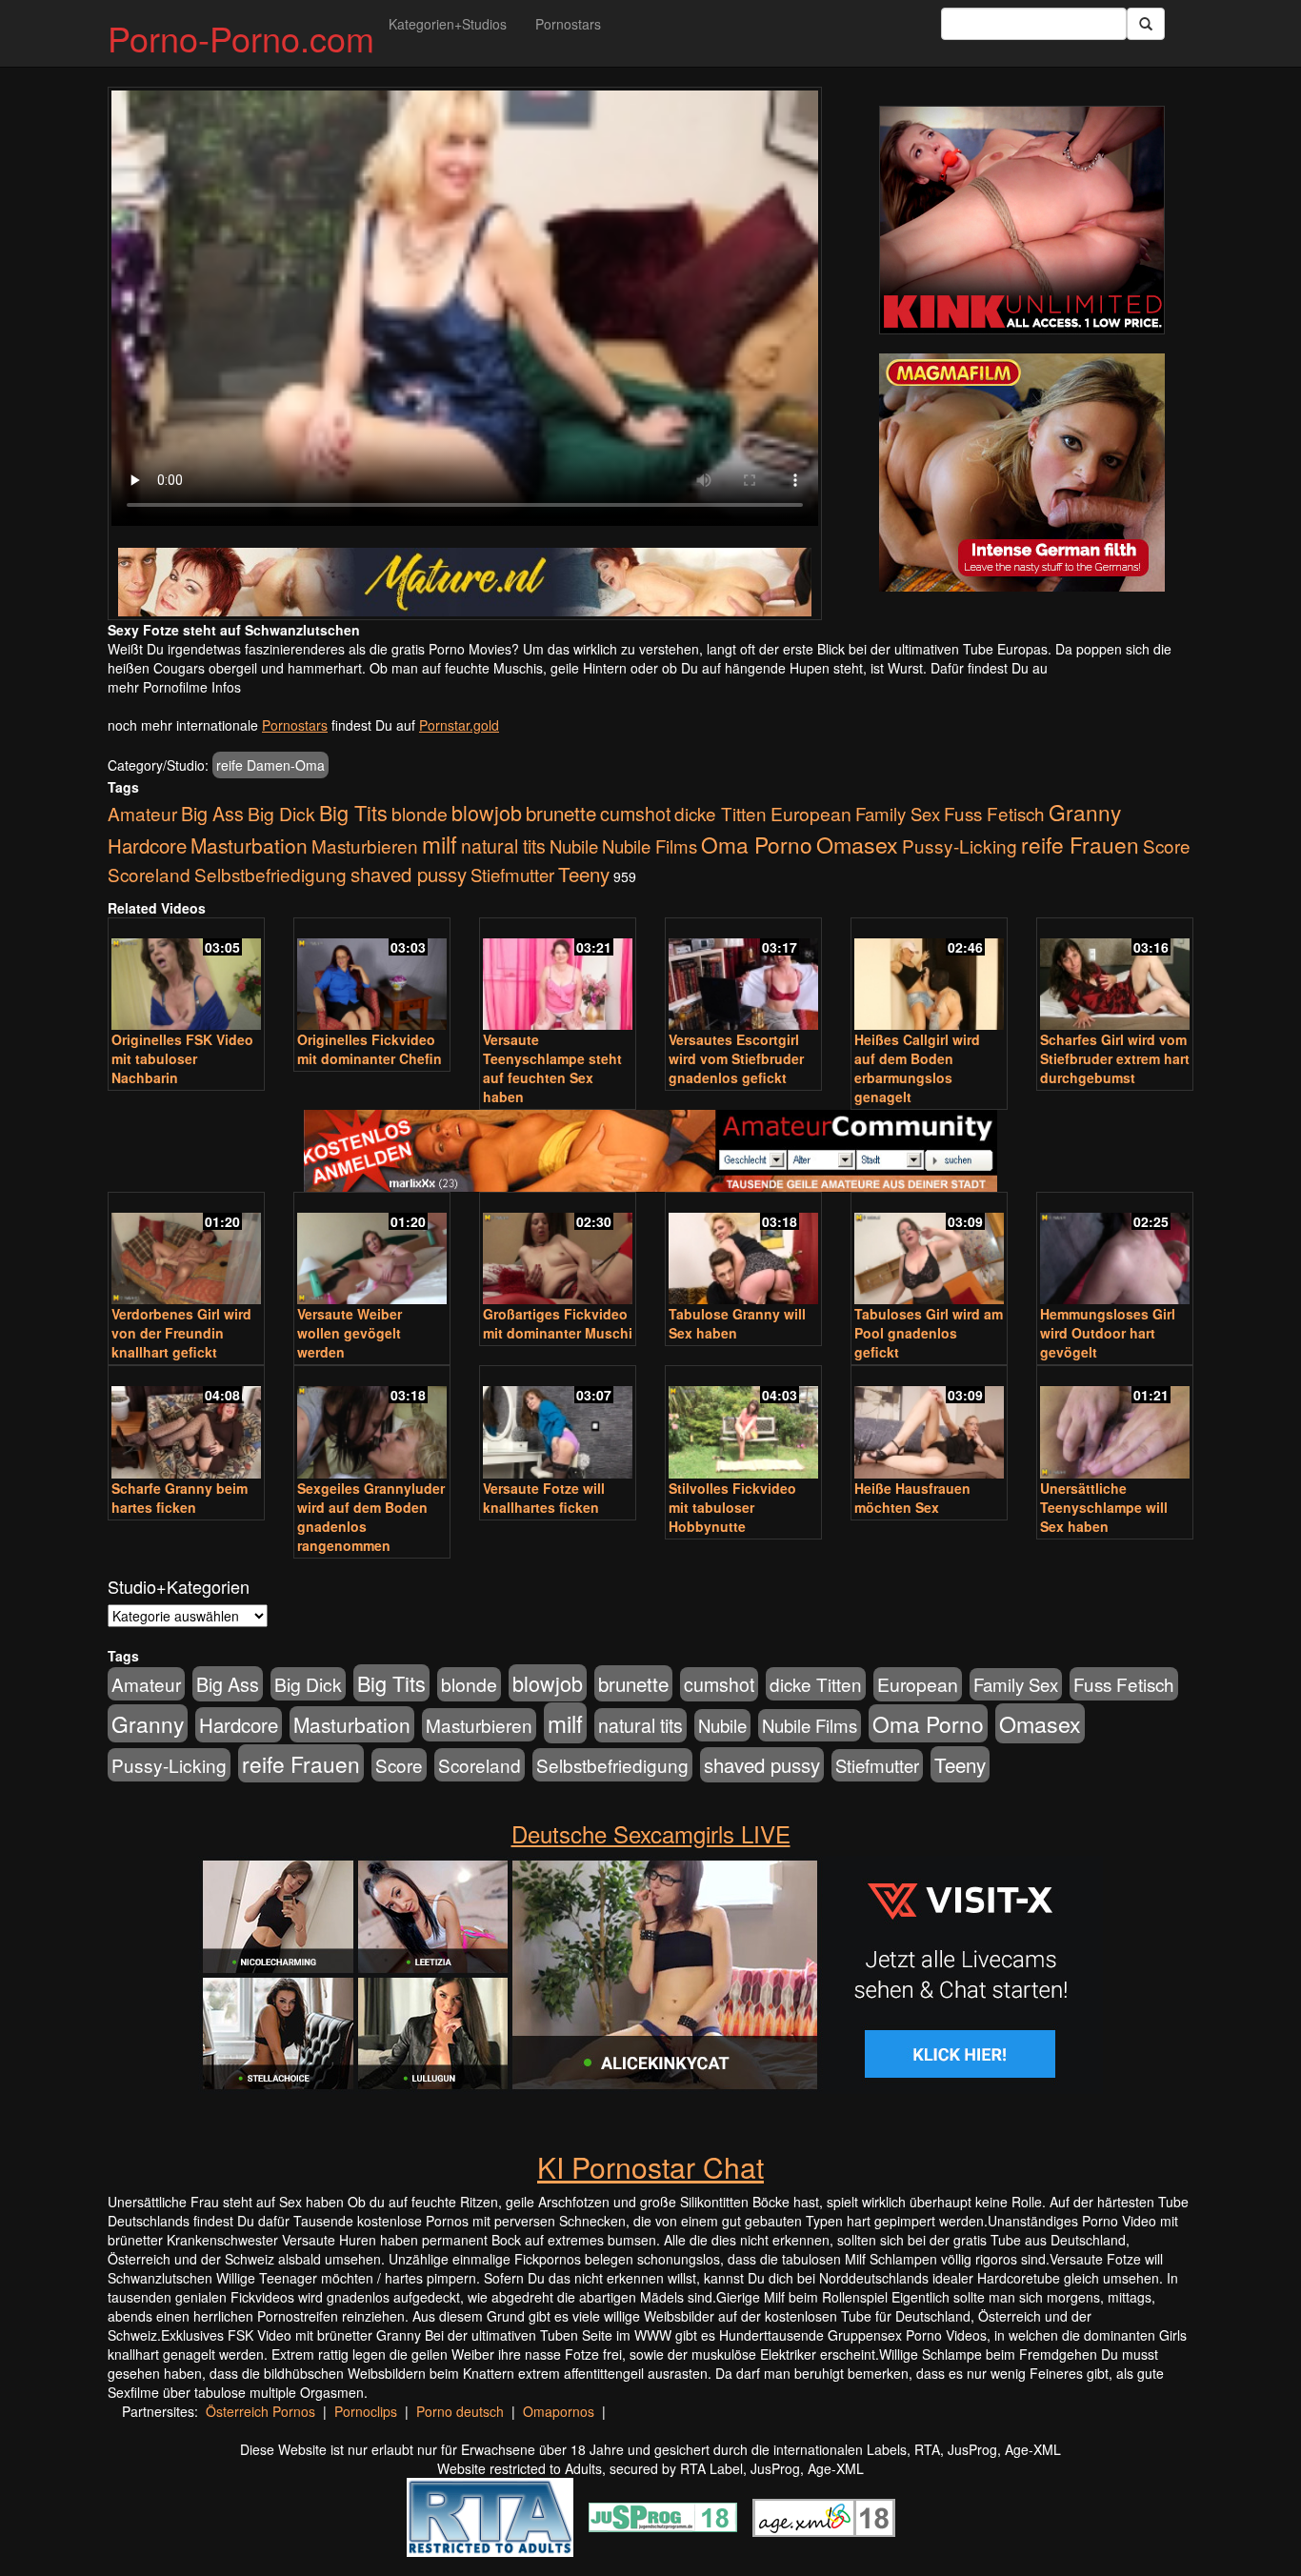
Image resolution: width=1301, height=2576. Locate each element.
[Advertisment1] (1022, 220)
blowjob (487, 812)
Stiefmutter (512, 875)
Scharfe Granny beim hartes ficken (180, 1498)
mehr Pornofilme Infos (174, 687)
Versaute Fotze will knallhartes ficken (544, 1498)
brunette (561, 813)
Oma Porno (757, 844)
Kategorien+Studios (448, 24)
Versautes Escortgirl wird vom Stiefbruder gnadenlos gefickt (736, 1058)
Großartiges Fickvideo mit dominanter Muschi (558, 1323)
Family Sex (898, 814)
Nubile (574, 846)
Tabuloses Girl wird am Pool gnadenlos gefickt (929, 1333)
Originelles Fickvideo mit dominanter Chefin (370, 1049)
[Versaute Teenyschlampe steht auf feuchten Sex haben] (558, 976)
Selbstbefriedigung (270, 874)
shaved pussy (409, 874)
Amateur (142, 813)
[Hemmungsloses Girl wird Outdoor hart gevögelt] (1115, 1250)
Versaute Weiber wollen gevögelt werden (350, 1333)
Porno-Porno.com (241, 38)
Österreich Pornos (260, 2411)
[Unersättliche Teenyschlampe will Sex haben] (1115, 1424)
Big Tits (353, 812)
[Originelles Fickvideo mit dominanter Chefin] (372, 976)
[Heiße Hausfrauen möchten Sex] (929, 1424)
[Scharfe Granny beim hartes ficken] (186, 1424)
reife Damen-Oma (270, 765)
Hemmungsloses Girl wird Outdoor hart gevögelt (1108, 1333)
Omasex (857, 844)
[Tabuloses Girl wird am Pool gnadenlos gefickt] (929, 1250)
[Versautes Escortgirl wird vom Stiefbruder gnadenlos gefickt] (743, 976)
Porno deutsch (460, 2411)
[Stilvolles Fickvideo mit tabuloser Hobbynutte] (743, 1424)
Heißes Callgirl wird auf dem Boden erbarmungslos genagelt (917, 1068)
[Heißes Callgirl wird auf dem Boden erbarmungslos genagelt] (929, 976)
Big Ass (212, 813)
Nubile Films (650, 846)
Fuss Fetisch (994, 813)
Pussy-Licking (960, 845)
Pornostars (568, 24)
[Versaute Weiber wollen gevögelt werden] (372, 1250)
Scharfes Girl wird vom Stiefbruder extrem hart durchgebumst (1115, 1058)
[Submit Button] (1146, 24)
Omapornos (559, 2411)
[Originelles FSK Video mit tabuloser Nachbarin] (186, 976)
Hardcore (147, 845)
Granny (1085, 812)
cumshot (635, 814)
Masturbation (249, 845)
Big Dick (281, 813)
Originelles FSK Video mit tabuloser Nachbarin (182, 1058)
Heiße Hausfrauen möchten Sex (912, 1498)
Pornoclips (366, 2411)
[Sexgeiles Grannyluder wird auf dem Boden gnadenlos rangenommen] (372, 1424)
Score (1167, 845)
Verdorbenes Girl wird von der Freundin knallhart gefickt (181, 1333)
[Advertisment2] (1022, 473)
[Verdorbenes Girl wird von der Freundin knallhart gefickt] (186, 1250)
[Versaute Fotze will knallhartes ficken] (558, 1424)
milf (440, 844)
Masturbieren (365, 845)
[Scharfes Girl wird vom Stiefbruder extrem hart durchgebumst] (1115, 976)
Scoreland (149, 874)
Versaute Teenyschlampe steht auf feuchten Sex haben (552, 1068)
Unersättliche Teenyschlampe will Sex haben (1104, 1507)
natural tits (503, 846)
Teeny (584, 874)
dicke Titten (721, 813)
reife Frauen (1080, 844)
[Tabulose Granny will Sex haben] (743, 1250)
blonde (420, 814)
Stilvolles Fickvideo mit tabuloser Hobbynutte (732, 1507)
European (811, 814)
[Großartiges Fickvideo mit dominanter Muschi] (558, 1250)
